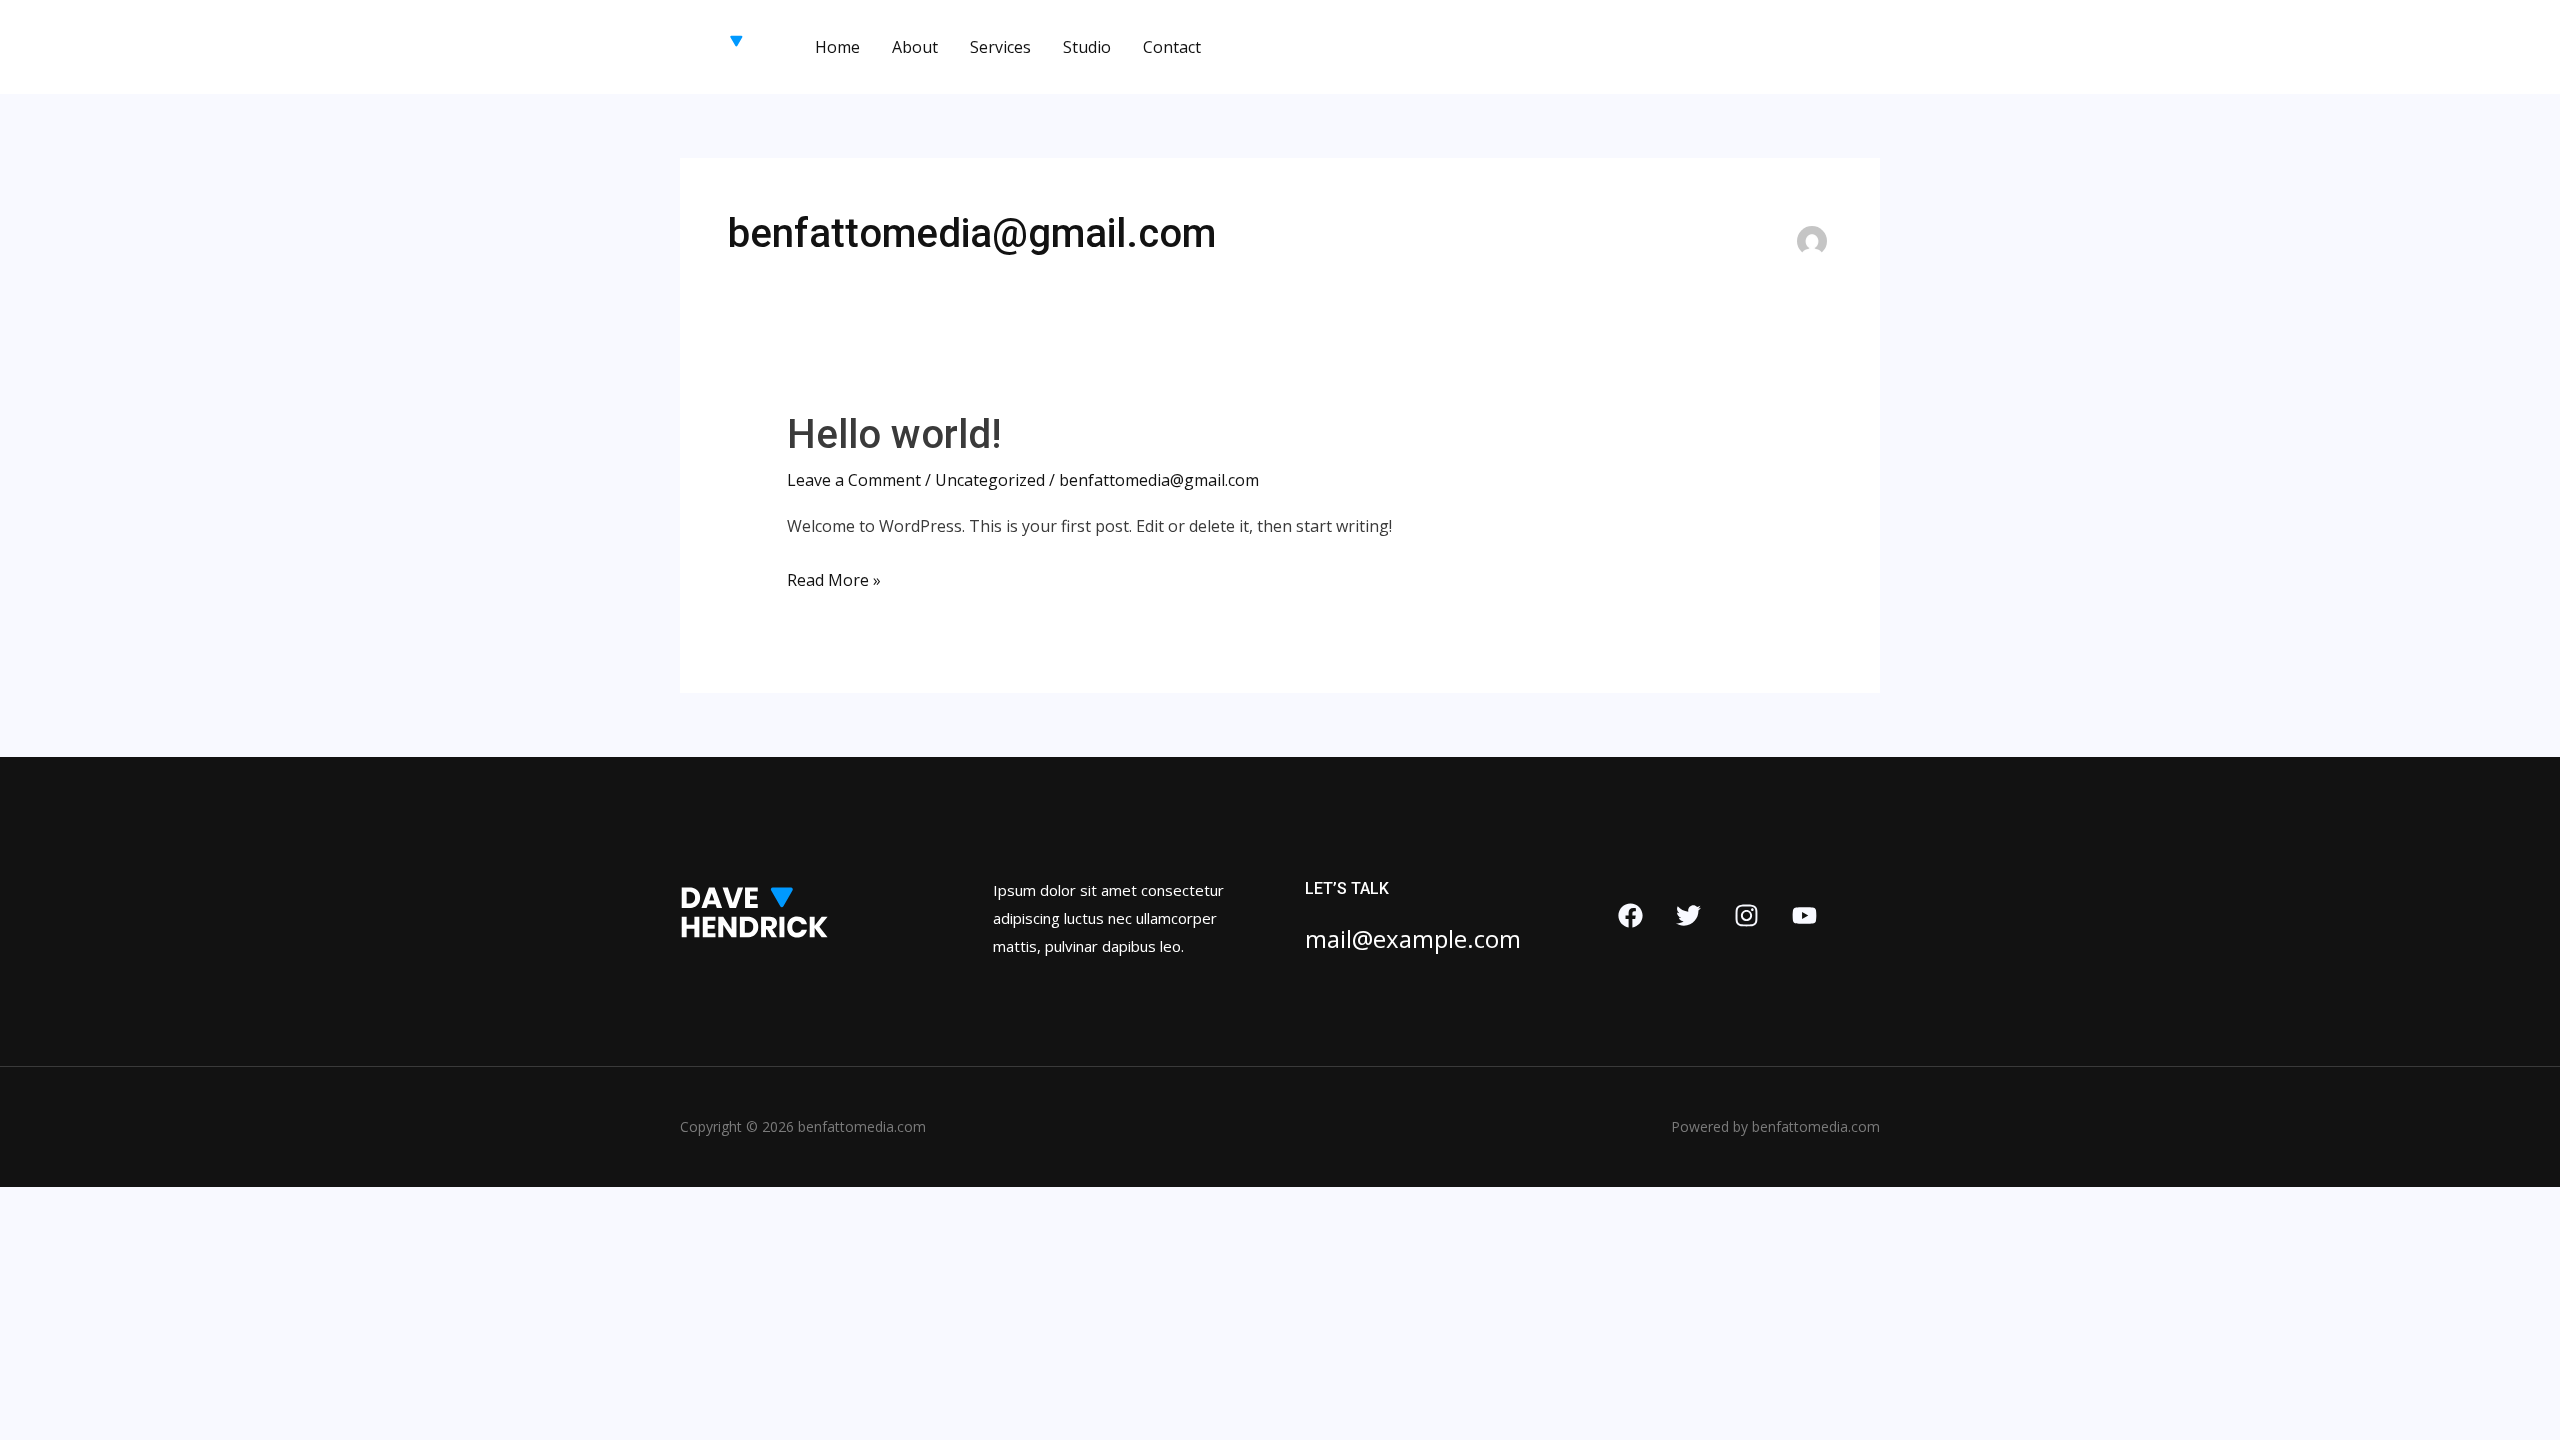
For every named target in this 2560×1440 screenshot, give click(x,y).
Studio (1087, 47)
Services (1000, 47)
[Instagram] (1746, 915)
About (915, 47)
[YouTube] (1804, 915)
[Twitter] (1688, 915)
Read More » (834, 582)
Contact (1172, 47)
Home (837, 47)
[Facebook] (1630, 915)
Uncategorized (990, 480)
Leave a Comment (854, 480)
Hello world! (894, 434)
